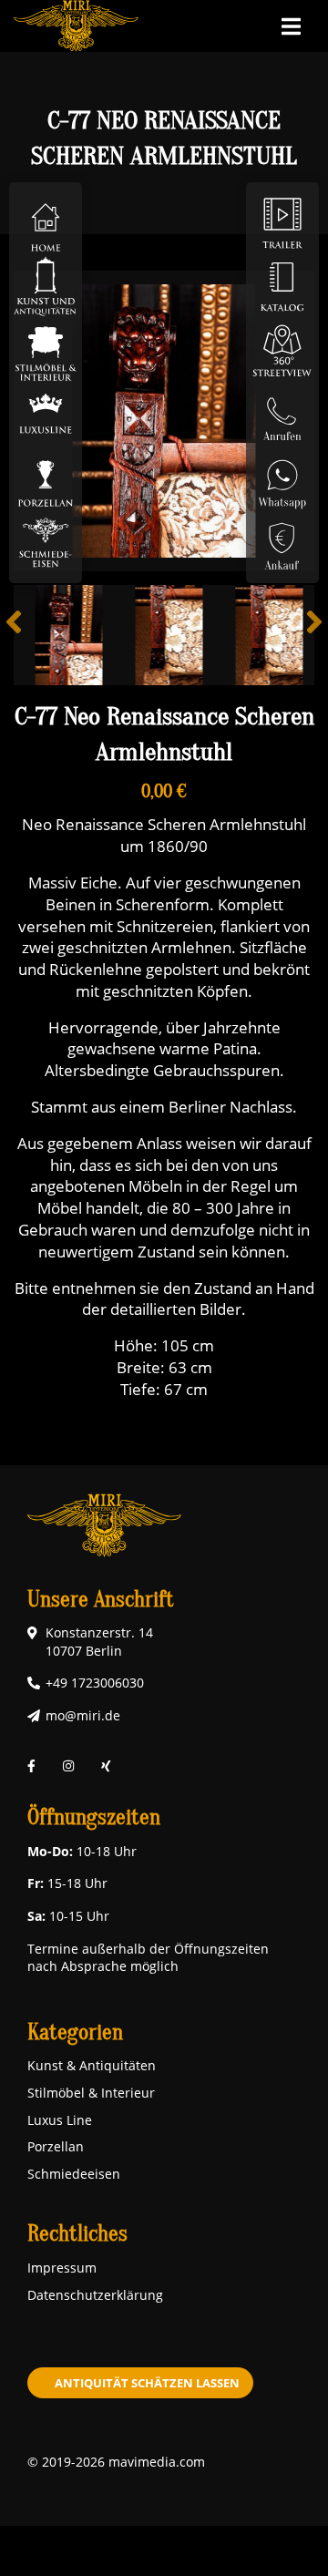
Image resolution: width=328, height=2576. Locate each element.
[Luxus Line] (46, 413)
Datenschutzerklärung (95, 2295)
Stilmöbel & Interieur (91, 2093)
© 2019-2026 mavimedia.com (116, 2462)
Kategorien (75, 2032)
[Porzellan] (46, 477)
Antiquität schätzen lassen (147, 2383)
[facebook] (31, 1766)
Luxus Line (60, 2120)
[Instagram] (68, 1766)
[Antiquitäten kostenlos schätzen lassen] (282, 541)
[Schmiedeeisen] (46, 541)
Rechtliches (77, 2234)
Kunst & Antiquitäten (92, 2065)
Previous (27, 635)
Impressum (62, 2268)
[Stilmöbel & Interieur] (46, 349)
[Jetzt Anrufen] (282, 413)
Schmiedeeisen (74, 2174)
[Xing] (106, 1766)
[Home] (46, 222)
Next (301, 635)
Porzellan (56, 2146)
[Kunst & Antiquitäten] (46, 286)
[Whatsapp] (282, 477)
